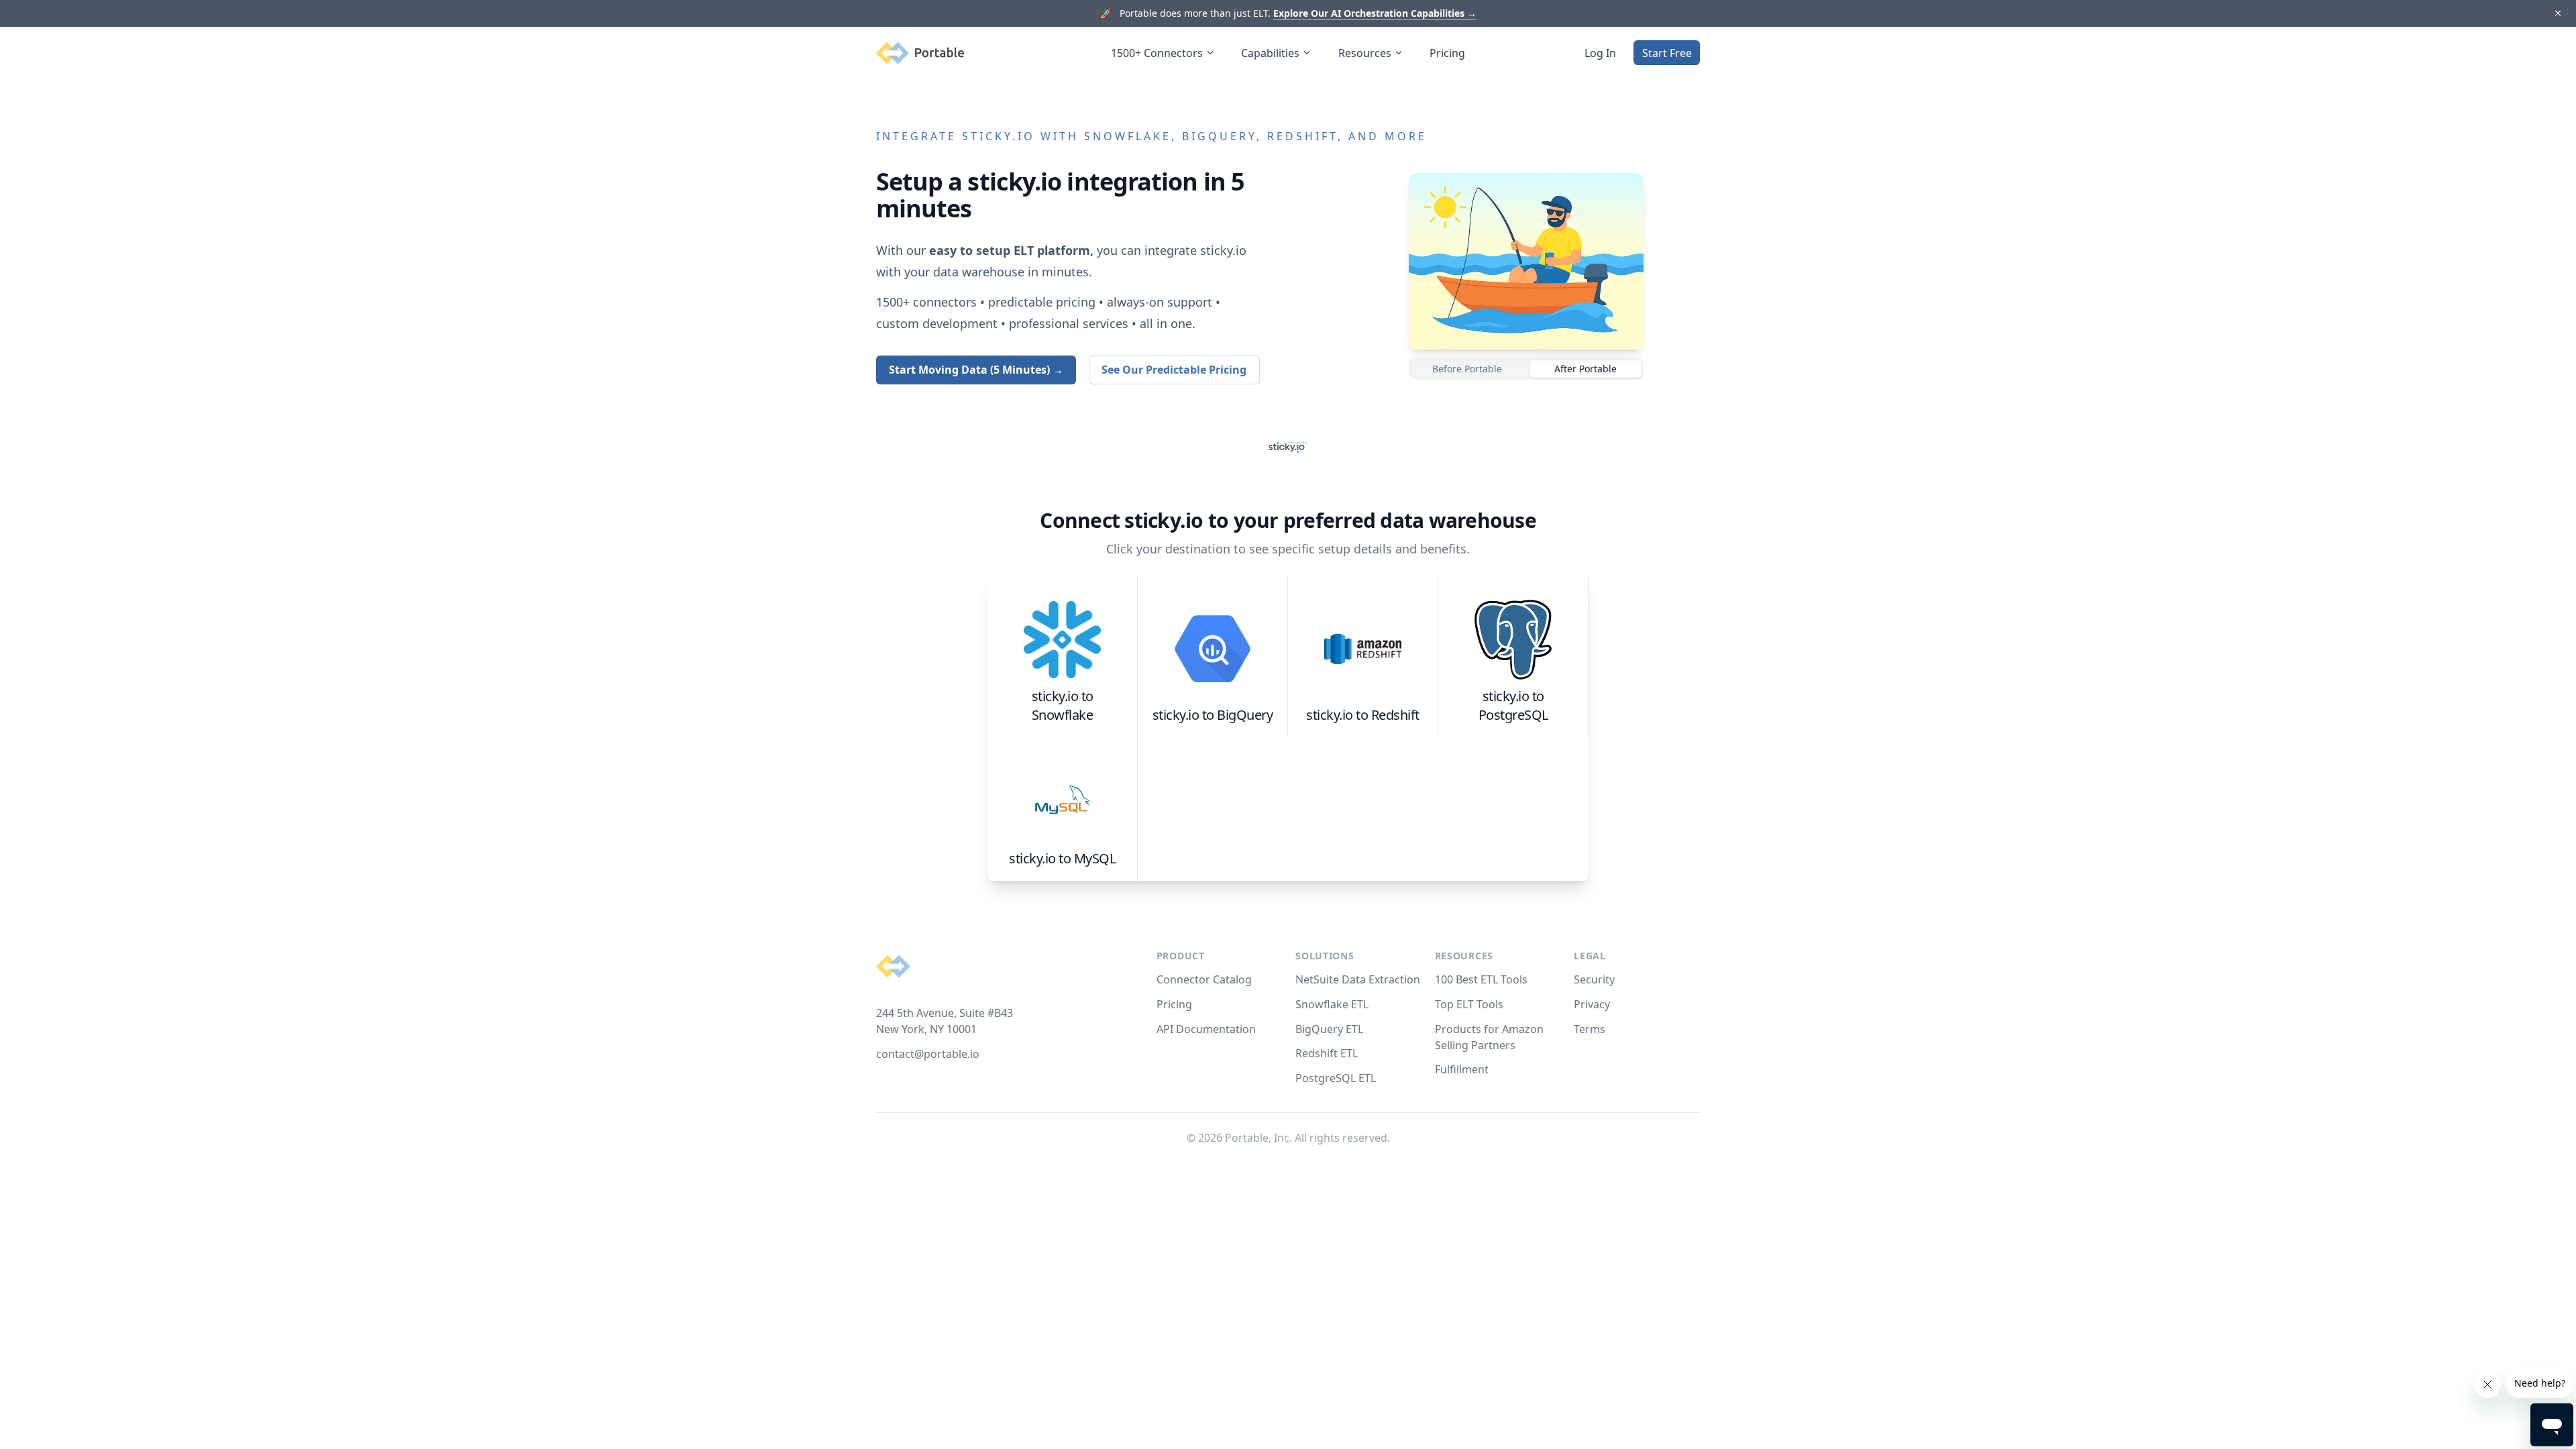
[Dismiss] (2558, 14)
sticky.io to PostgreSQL (1513, 705)
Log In (1600, 53)
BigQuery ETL (1329, 1029)
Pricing (1447, 53)
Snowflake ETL (1332, 1004)
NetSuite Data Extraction (1358, 979)
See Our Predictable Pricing (1174, 370)
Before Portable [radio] (1467, 369)
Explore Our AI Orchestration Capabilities (1375, 13)
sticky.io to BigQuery (1213, 715)
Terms (1590, 1029)
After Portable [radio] (1586, 369)
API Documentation (1206, 1029)
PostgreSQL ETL (1336, 1078)
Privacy (1592, 1004)
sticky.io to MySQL (1062, 858)
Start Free (1667, 53)
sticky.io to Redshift (1363, 715)
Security (1594, 979)
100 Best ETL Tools (1481, 979)
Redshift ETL (1327, 1053)
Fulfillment (1462, 1069)
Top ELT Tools (1469, 1004)
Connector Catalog (1204, 979)
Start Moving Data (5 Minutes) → (976, 370)
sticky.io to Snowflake (1063, 705)
